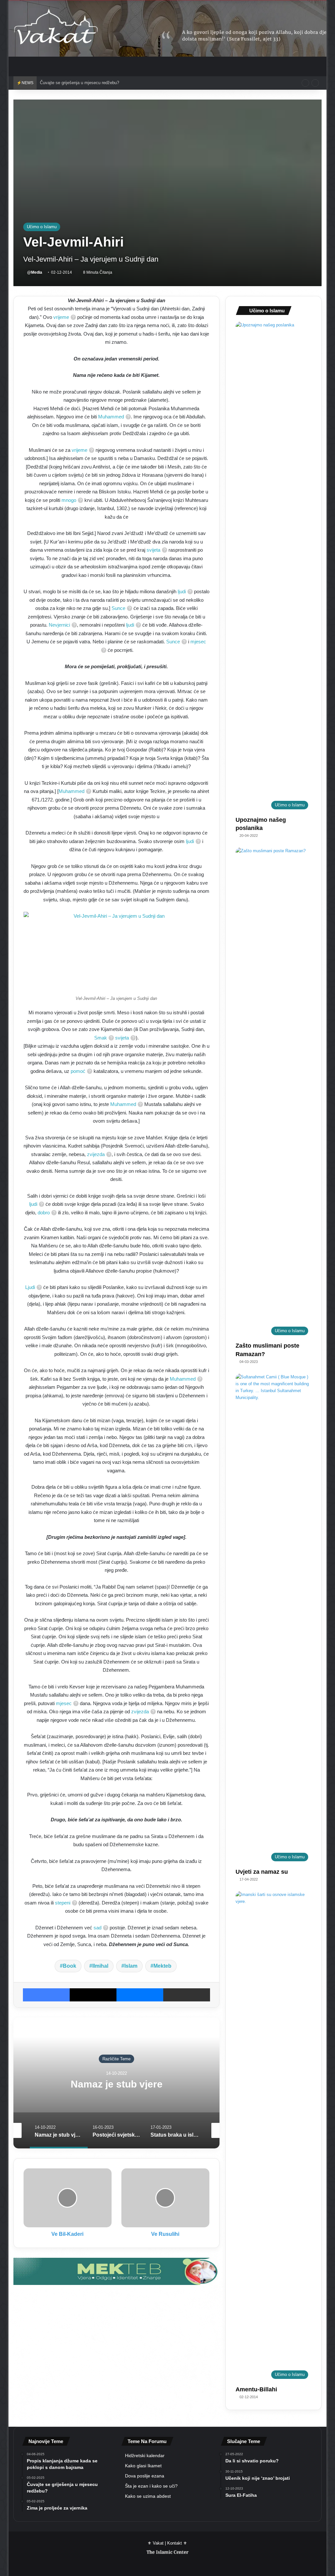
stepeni (63, 1903)
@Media (35, 272)
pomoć (78, 1071)
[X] (93, 1995)
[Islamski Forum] (116, 2271)
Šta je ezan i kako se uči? (151, 2486)
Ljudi (30, 1287)
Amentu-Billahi (256, 2389)
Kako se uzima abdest (148, 2496)
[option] (117, 2083)
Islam (131, 1966)
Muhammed (111, 417)
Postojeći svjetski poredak (117, 2084)
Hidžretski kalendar (145, 2456)
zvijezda (96, 1154)
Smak (101, 1038)
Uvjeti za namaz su (262, 1872)
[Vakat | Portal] (56, 28)
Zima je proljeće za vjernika (66, 83)
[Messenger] (140, 1995)
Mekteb (162, 1966)
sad (97, 1928)
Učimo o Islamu (42, 227)
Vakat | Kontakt (167, 2543)
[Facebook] (46, 1995)
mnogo (69, 500)
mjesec (64, 1703)
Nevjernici (59, 625)
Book (70, 1966)
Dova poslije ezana (145, 2476)
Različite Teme (116, 2059)
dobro (44, 1213)
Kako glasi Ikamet (143, 2466)
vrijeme (61, 317)
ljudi (182, 591)
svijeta (153, 550)
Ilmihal (100, 1966)
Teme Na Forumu (147, 2441)
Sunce (118, 608)
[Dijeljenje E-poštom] (187, 1995)
